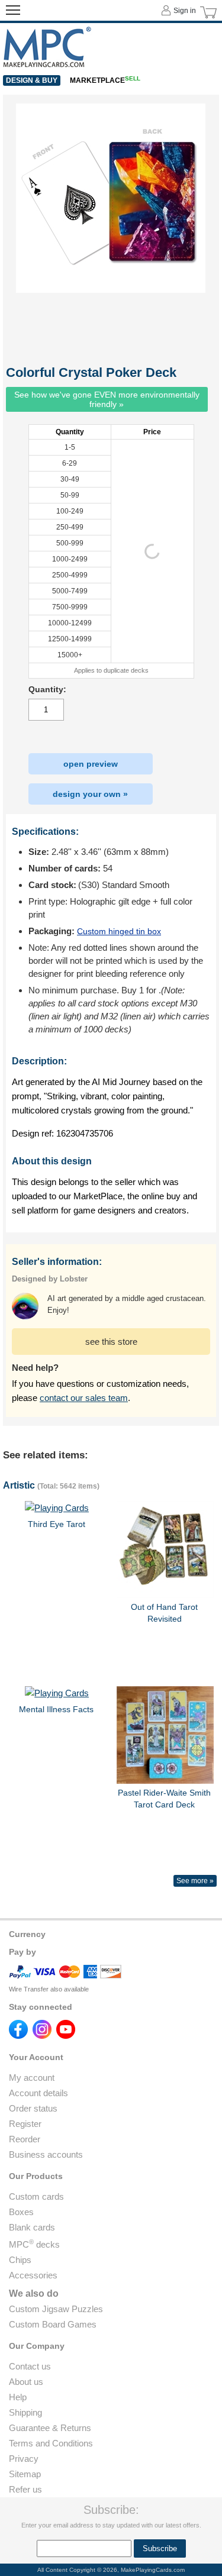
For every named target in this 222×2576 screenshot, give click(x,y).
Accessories (33, 2275)
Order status (33, 2108)
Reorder (25, 2139)
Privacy (24, 2459)
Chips (20, 2260)
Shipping (25, 2412)
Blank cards (32, 2227)
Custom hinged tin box (119, 931)
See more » (195, 1881)
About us (26, 2382)
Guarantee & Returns (50, 2428)
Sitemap (25, 2474)
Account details (38, 2093)
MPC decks (34, 2244)
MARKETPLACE (105, 80)
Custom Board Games (53, 2324)
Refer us (25, 2489)
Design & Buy (32, 80)
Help (18, 2397)
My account (32, 2078)
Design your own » (90, 794)
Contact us (30, 2366)
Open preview (91, 764)
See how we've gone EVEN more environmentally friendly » (107, 399)
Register (25, 2124)
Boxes (21, 2212)
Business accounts (46, 2154)
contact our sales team (84, 1398)
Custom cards (36, 2196)
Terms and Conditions (51, 2443)
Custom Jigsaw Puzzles (56, 2309)
